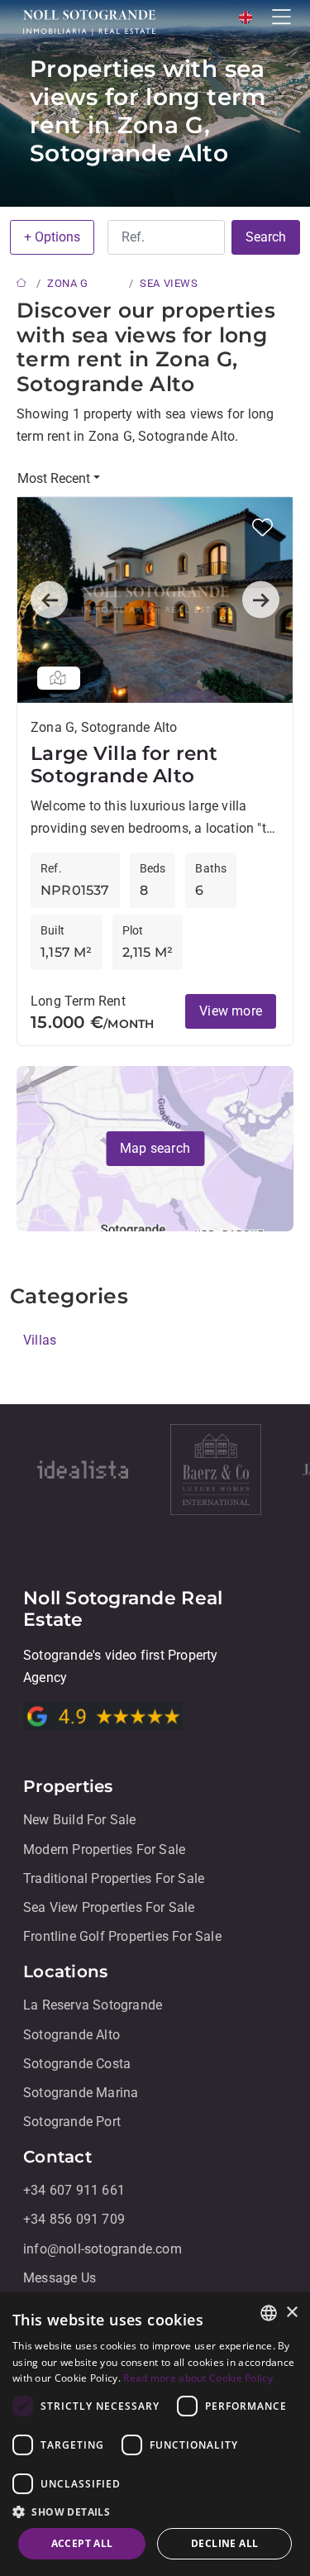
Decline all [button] (224, 2543)
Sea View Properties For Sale (109, 1907)
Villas (40, 1340)
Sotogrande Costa (77, 2064)
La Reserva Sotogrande (93, 2006)
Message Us (60, 2278)
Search (266, 237)
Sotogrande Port (72, 2122)
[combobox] (269, 2313)
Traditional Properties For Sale (114, 1878)
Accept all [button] (82, 2543)
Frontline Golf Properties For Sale (122, 1936)
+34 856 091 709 (74, 2220)
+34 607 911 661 (74, 2191)
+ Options (52, 237)
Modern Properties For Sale (104, 1850)
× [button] (291, 2313)
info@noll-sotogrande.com (103, 2249)
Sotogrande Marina (81, 2093)
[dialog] (155, 2434)
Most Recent (54, 478)
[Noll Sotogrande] (89, 22)
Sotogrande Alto (72, 2035)
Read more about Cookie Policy (198, 2378)
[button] (262, 527)
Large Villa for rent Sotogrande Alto (124, 765)
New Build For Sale (80, 1821)
